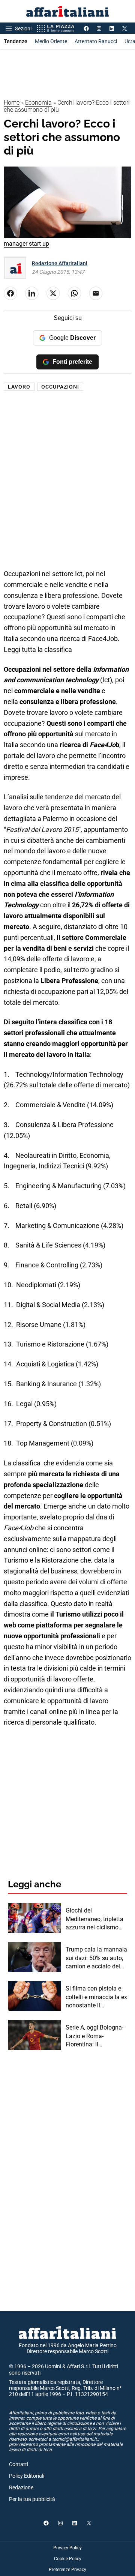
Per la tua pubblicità (32, 2499)
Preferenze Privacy (67, 2570)
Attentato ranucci (96, 41)
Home (12, 103)
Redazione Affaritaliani (60, 263)
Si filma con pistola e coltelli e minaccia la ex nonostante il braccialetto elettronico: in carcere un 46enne (96, 1997)
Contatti (19, 2464)
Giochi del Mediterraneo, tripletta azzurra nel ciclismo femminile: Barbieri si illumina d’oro (94, 1919)
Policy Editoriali (27, 2476)
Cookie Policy (68, 2559)
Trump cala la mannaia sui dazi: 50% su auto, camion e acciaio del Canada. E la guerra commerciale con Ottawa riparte (96, 1958)
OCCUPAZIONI (60, 387)
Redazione (21, 2487)
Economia (38, 103)
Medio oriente (51, 41)
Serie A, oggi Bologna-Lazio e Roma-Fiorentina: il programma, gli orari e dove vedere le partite (95, 2036)
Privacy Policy (67, 2548)
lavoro (19, 387)
